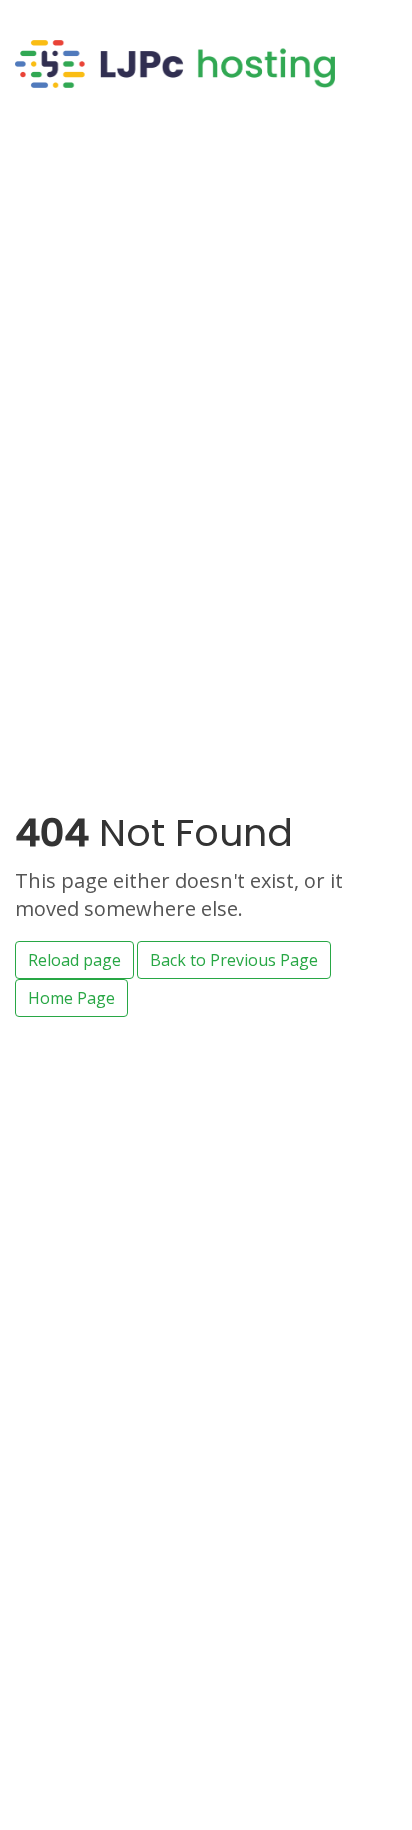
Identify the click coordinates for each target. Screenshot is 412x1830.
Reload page (74, 960)
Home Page (71, 998)
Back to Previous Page (234, 960)
